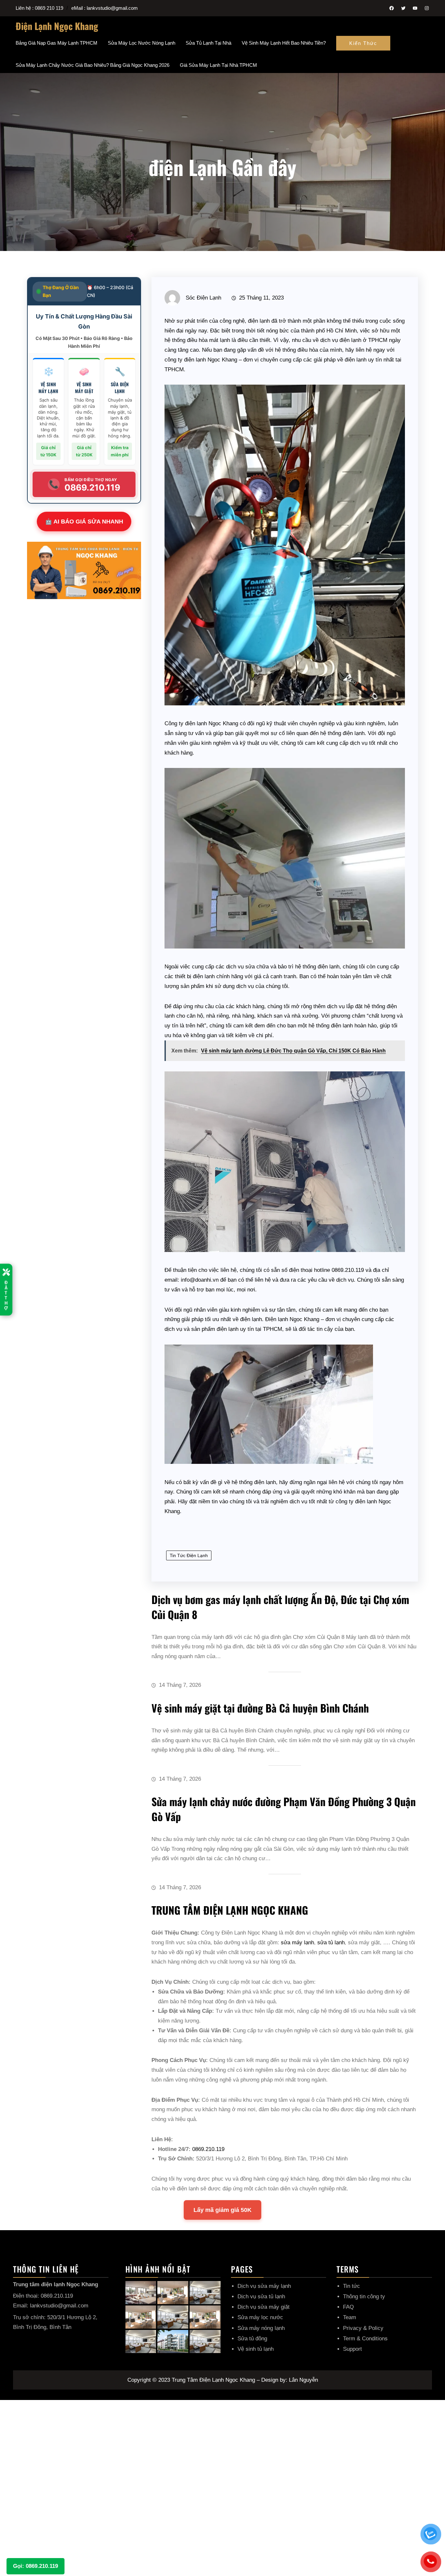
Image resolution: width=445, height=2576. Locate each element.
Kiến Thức (363, 43)
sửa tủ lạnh (331, 1943)
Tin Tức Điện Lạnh (189, 1555)
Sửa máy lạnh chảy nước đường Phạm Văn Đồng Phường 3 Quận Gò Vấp (284, 1809)
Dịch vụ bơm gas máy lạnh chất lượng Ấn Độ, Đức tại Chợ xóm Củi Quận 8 (280, 1607)
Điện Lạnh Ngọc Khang (57, 26)
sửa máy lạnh (297, 1943)
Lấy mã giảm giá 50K (223, 2210)
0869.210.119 (208, 2149)
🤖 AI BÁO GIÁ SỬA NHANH (84, 522)
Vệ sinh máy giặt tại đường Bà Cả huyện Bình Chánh (260, 1708)
